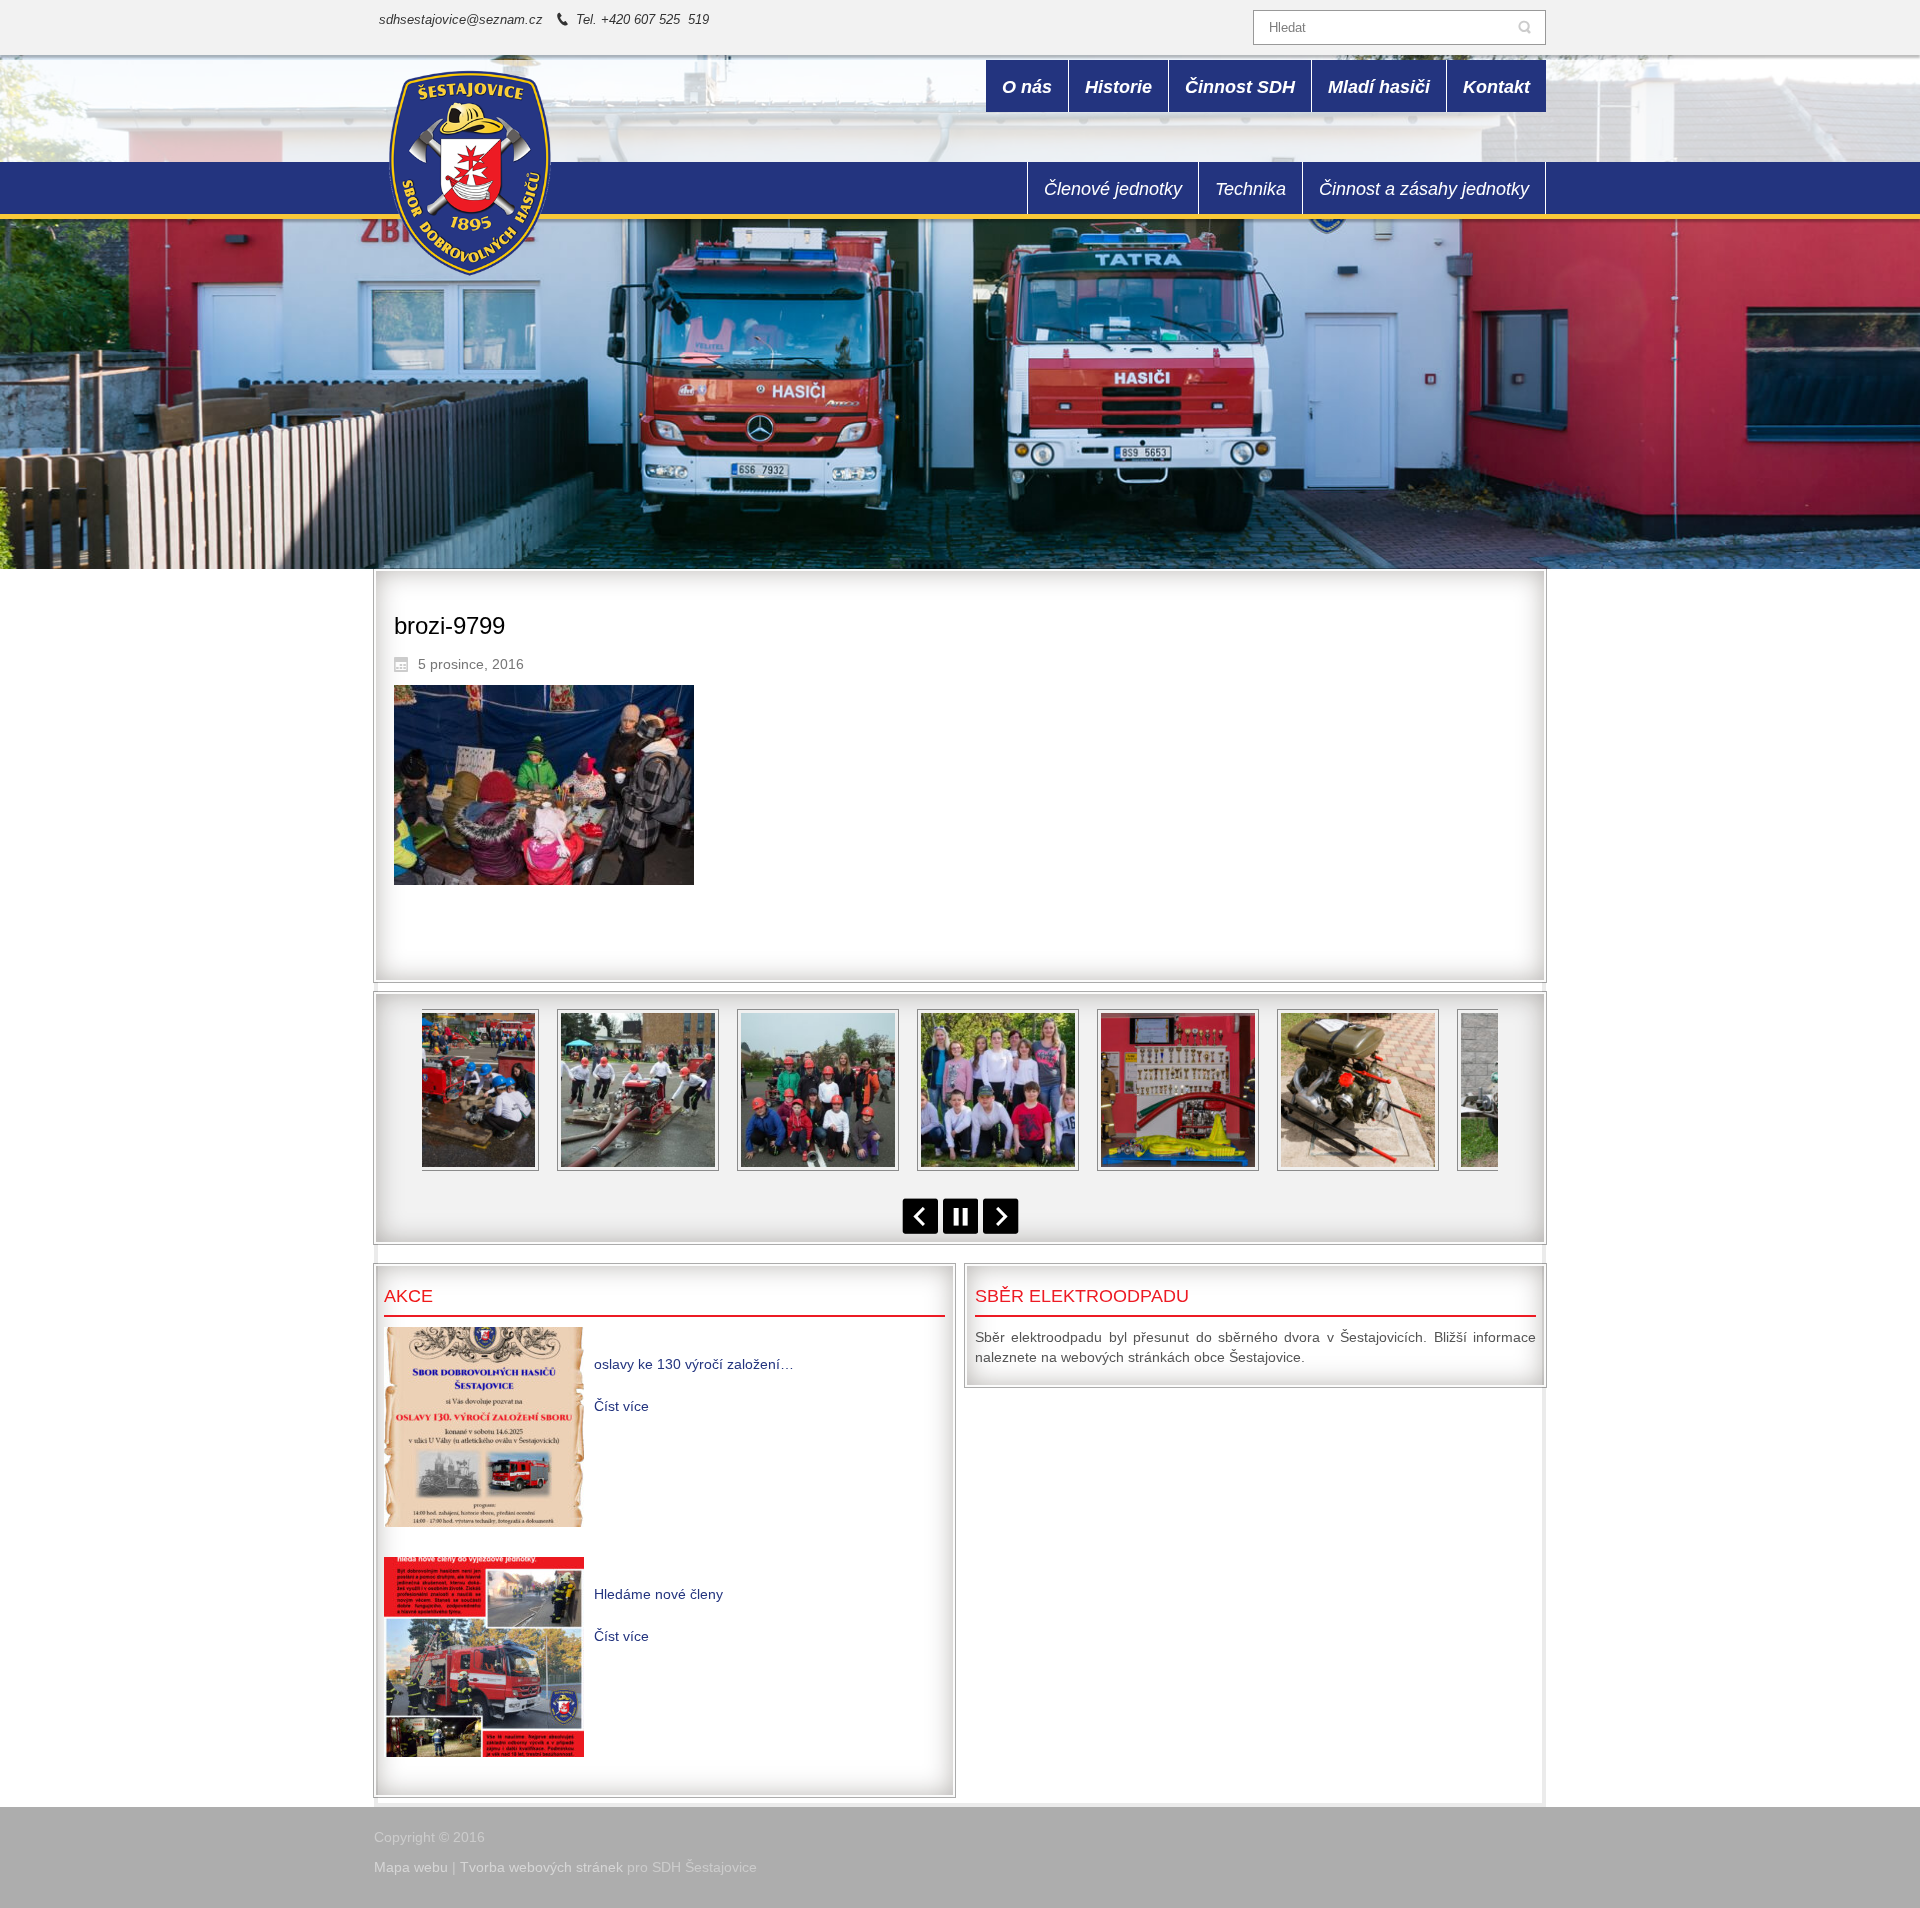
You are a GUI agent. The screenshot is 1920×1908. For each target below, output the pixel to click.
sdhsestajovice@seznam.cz (461, 19)
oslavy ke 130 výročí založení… (694, 1364)
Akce (408, 1296)
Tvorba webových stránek (541, 1867)
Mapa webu (411, 1867)
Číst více (621, 1406)
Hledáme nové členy (658, 1594)
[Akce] (484, 1427)
